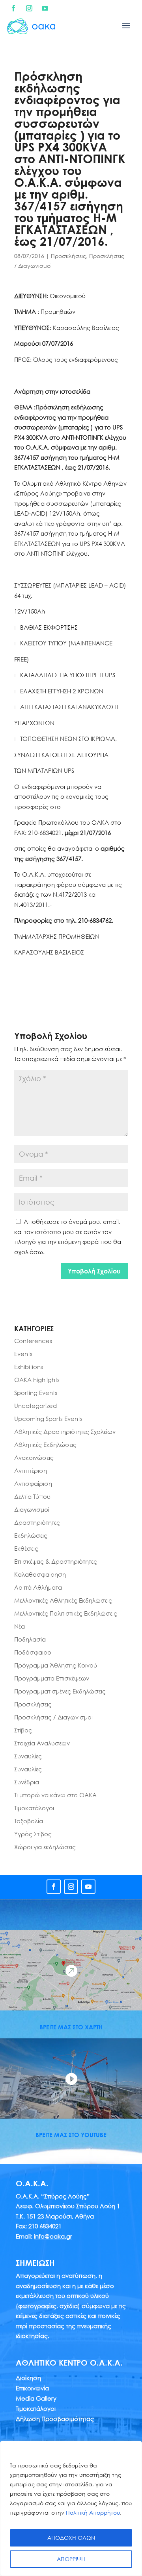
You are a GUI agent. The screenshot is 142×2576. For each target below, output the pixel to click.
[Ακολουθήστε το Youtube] (45, 8)
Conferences (33, 1341)
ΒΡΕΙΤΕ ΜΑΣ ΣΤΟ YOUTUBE (71, 2135)
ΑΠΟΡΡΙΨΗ (71, 2559)
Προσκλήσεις (68, 256)
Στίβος (23, 1730)
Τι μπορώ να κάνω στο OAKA (55, 1795)
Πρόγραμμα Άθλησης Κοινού (56, 1665)
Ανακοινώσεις (34, 1458)
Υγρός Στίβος (33, 1834)
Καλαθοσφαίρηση (40, 1574)
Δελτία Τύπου (32, 1496)
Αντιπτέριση (31, 1470)
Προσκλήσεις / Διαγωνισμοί (53, 1717)
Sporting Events (36, 1393)
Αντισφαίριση (33, 1483)
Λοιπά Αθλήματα (38, 1587)
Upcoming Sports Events (48, 1419)
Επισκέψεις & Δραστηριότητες (56, 1561)
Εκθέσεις (26, 1548)
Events (23, 1354)
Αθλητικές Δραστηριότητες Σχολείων (65, 1432)
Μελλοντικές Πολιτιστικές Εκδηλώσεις (66, 1613)
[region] (71, 2508)
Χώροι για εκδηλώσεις (45, 1847)
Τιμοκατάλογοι (34, 1808)
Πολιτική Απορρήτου (93, 2512)
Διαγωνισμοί (32, 1509)
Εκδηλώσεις (31, 1535)
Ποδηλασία (30, 1639)
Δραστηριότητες (37, 1522)
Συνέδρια (27, 1782)
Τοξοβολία (29, 1821)
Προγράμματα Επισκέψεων (52, 1678)
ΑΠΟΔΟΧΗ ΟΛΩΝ (71, 2538)
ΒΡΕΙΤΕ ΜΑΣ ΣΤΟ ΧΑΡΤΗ (71, 2027)
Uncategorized (35, 1406)
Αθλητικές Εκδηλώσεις (45, 1445)
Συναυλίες (28, 1756)
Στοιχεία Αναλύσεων (42, 1743)
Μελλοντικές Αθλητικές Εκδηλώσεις (63, 1600)
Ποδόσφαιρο (33, 1652)
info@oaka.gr (53, 2236)
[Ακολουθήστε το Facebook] (13, 8)
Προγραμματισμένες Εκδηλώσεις (60, 1691)
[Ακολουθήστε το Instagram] (29, 8)
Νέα (20, 1626)
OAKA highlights (37, 1380)
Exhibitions (29, 1367)
